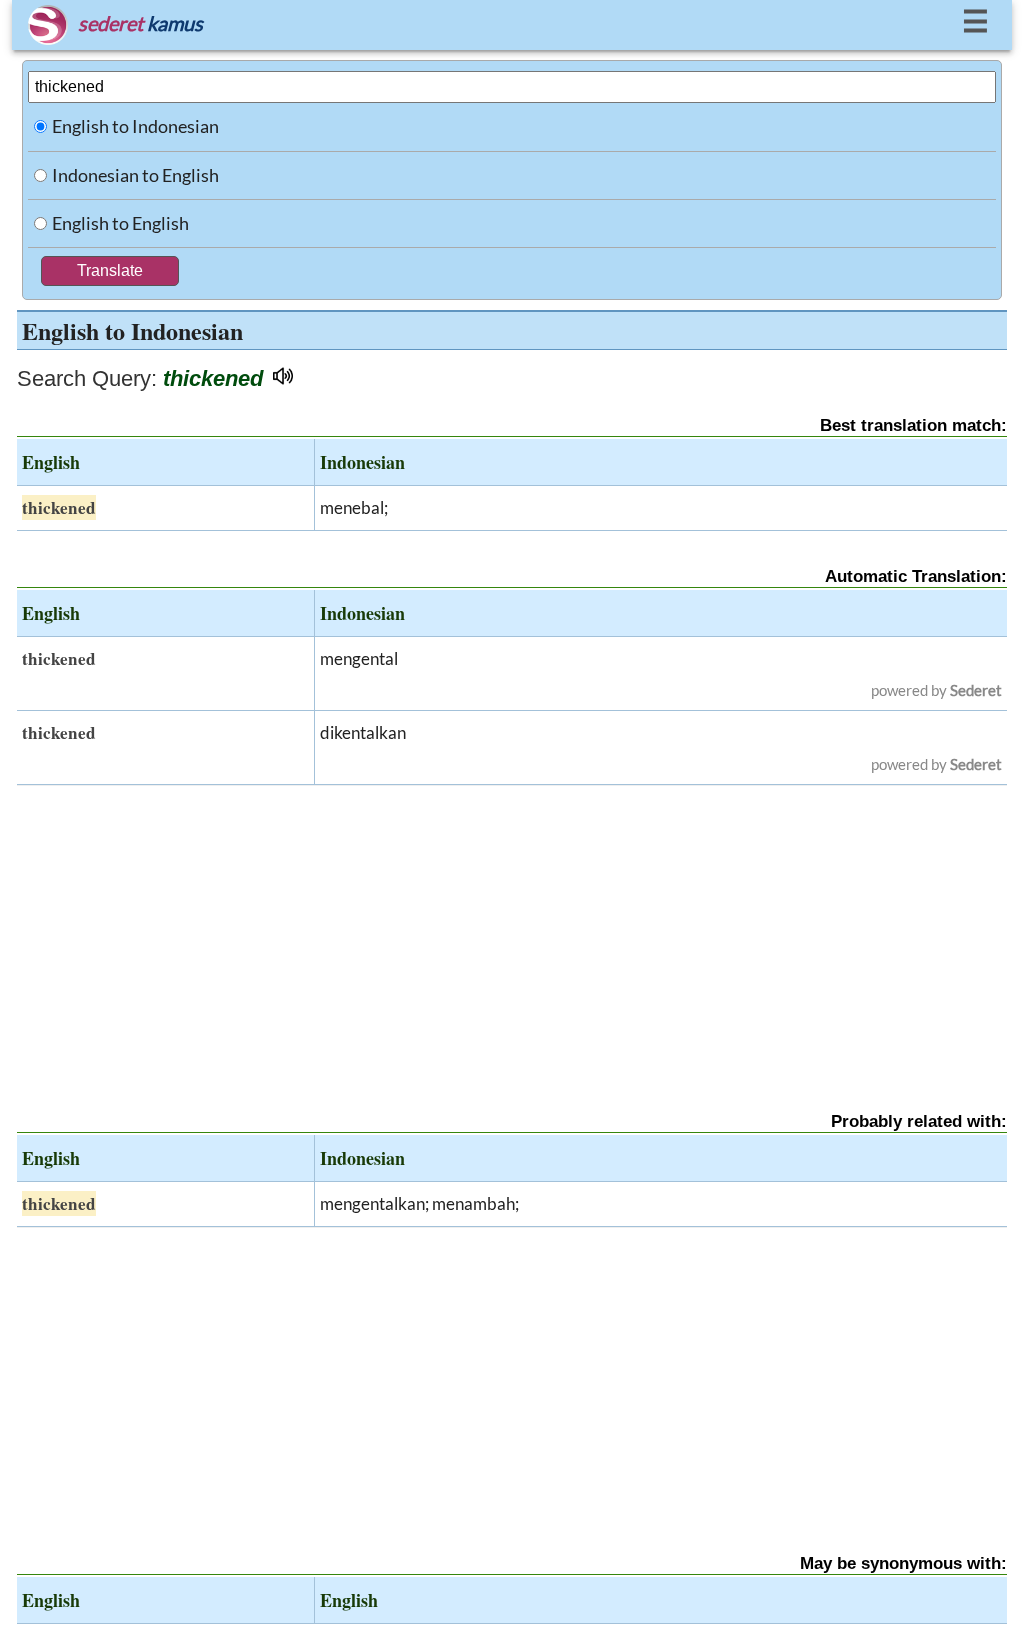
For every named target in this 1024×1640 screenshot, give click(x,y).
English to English (120, 223)
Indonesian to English (135, 175)
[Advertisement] (512, 931)
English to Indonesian (135, 126)
